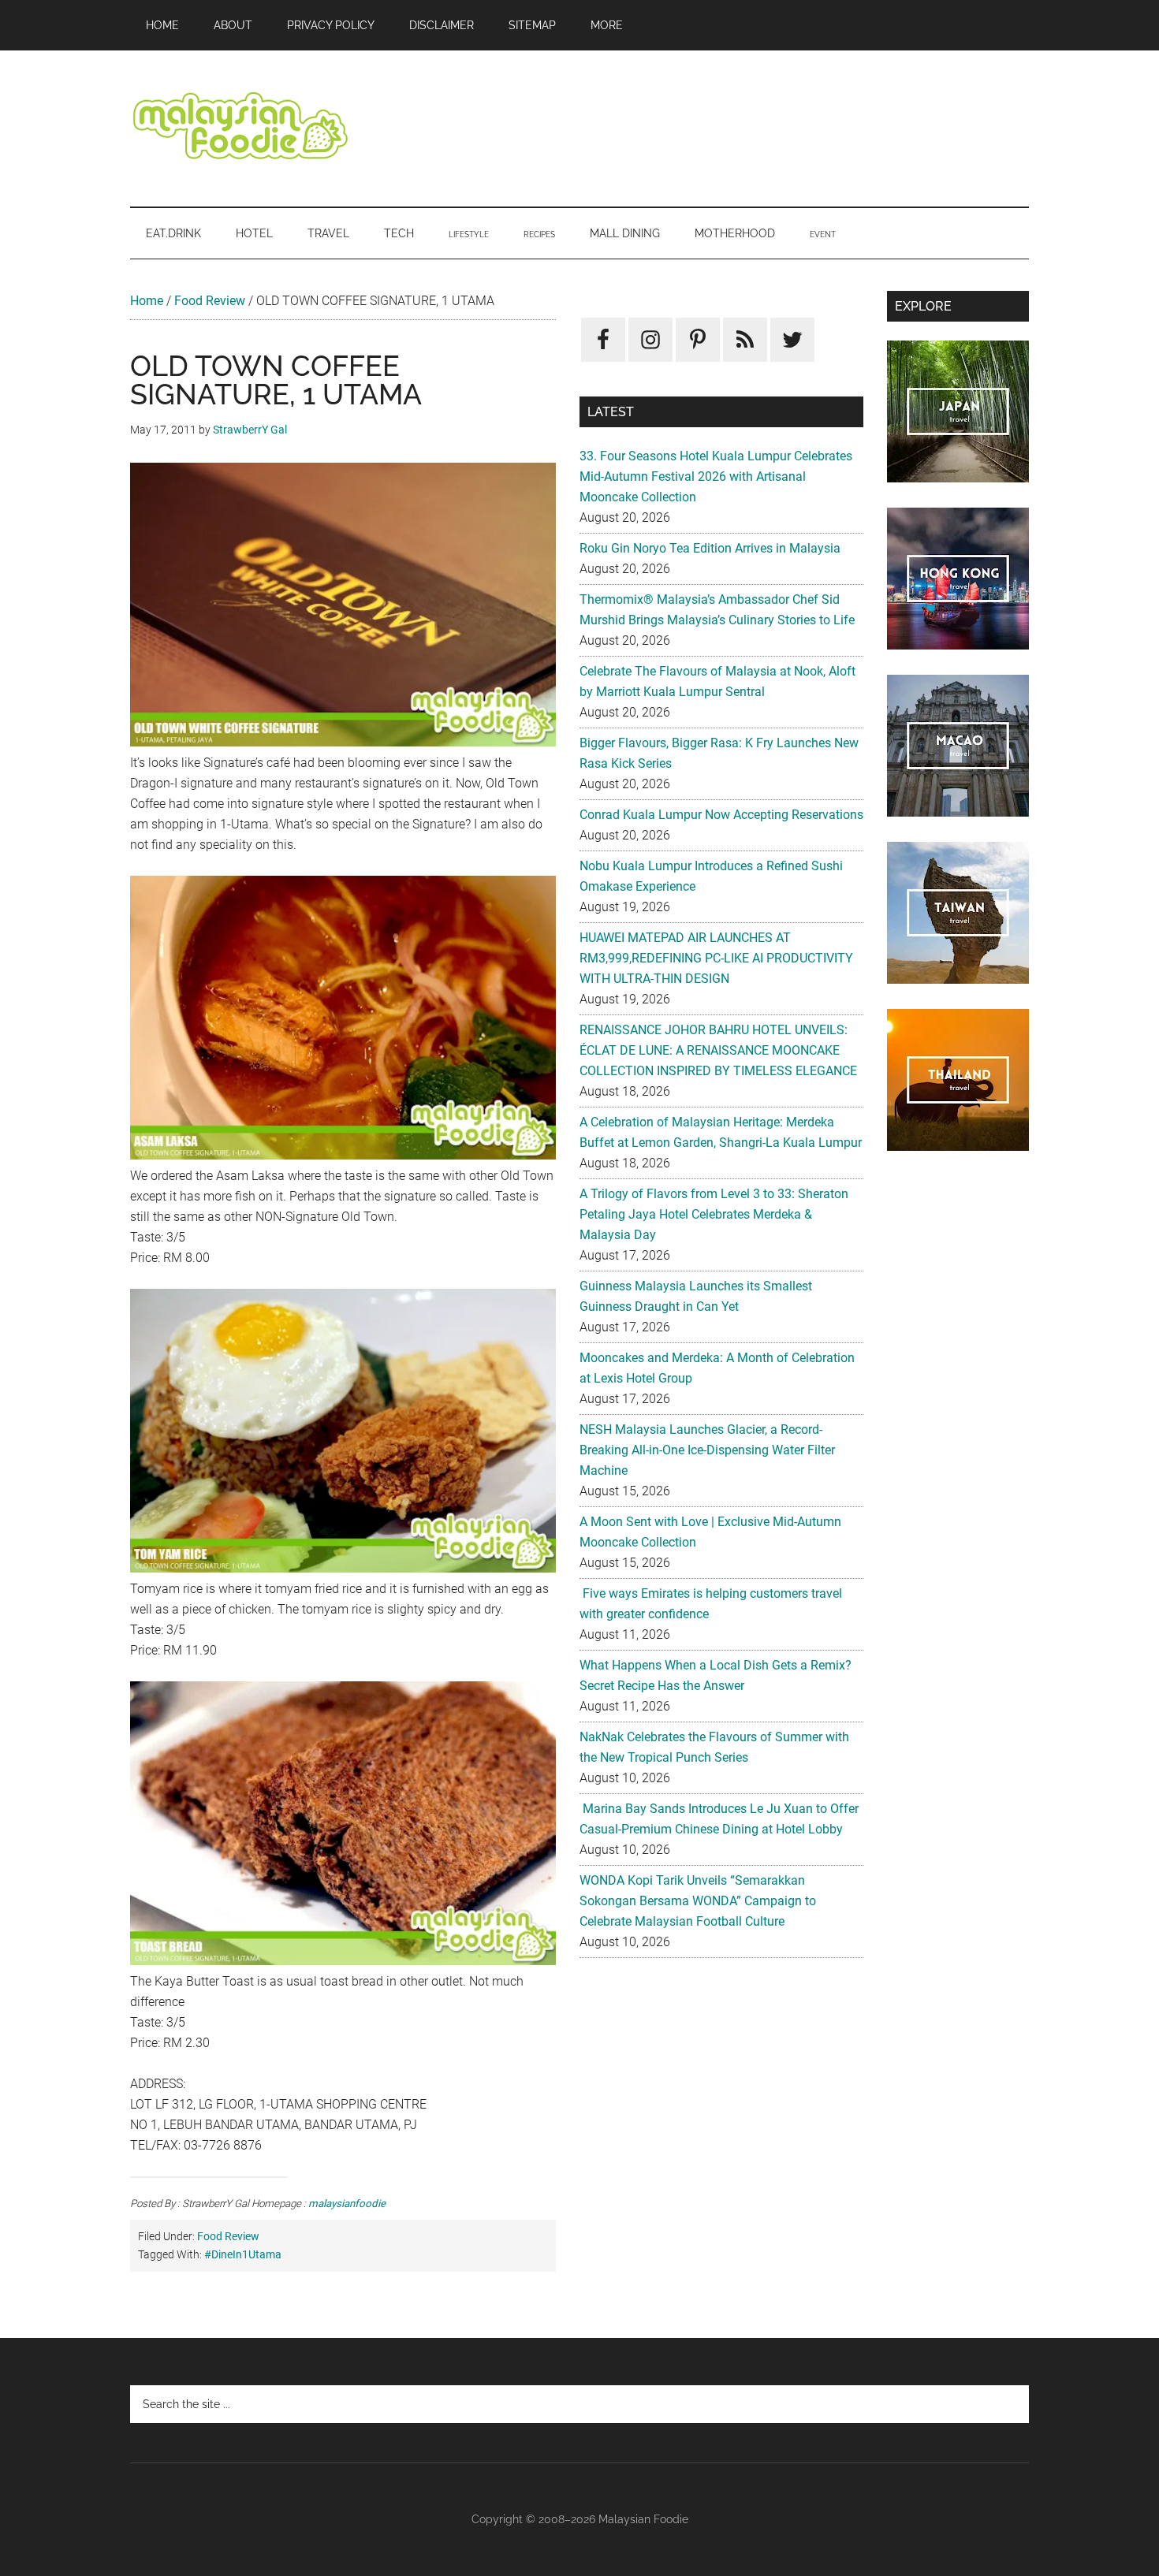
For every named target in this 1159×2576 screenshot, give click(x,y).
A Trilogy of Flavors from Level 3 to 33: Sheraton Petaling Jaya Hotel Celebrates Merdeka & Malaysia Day (714, 1214)
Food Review (210, 301)
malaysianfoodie (347, 2204)
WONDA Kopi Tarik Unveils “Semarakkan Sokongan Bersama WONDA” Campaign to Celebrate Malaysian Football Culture (698, 1901)
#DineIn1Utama (243, 2254)
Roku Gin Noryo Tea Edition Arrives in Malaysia (710, 548)
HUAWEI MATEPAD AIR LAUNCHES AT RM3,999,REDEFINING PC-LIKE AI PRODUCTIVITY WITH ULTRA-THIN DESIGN (716, 958)
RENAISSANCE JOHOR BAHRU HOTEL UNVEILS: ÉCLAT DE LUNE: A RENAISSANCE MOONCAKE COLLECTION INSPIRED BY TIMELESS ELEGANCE (718, 1050)
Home (147, 301)
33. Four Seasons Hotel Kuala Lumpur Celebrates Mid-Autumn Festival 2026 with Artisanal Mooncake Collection (716, 476)
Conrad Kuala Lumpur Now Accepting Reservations (721, 815)
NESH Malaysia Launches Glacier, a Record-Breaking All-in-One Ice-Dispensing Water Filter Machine (707, 1450)
